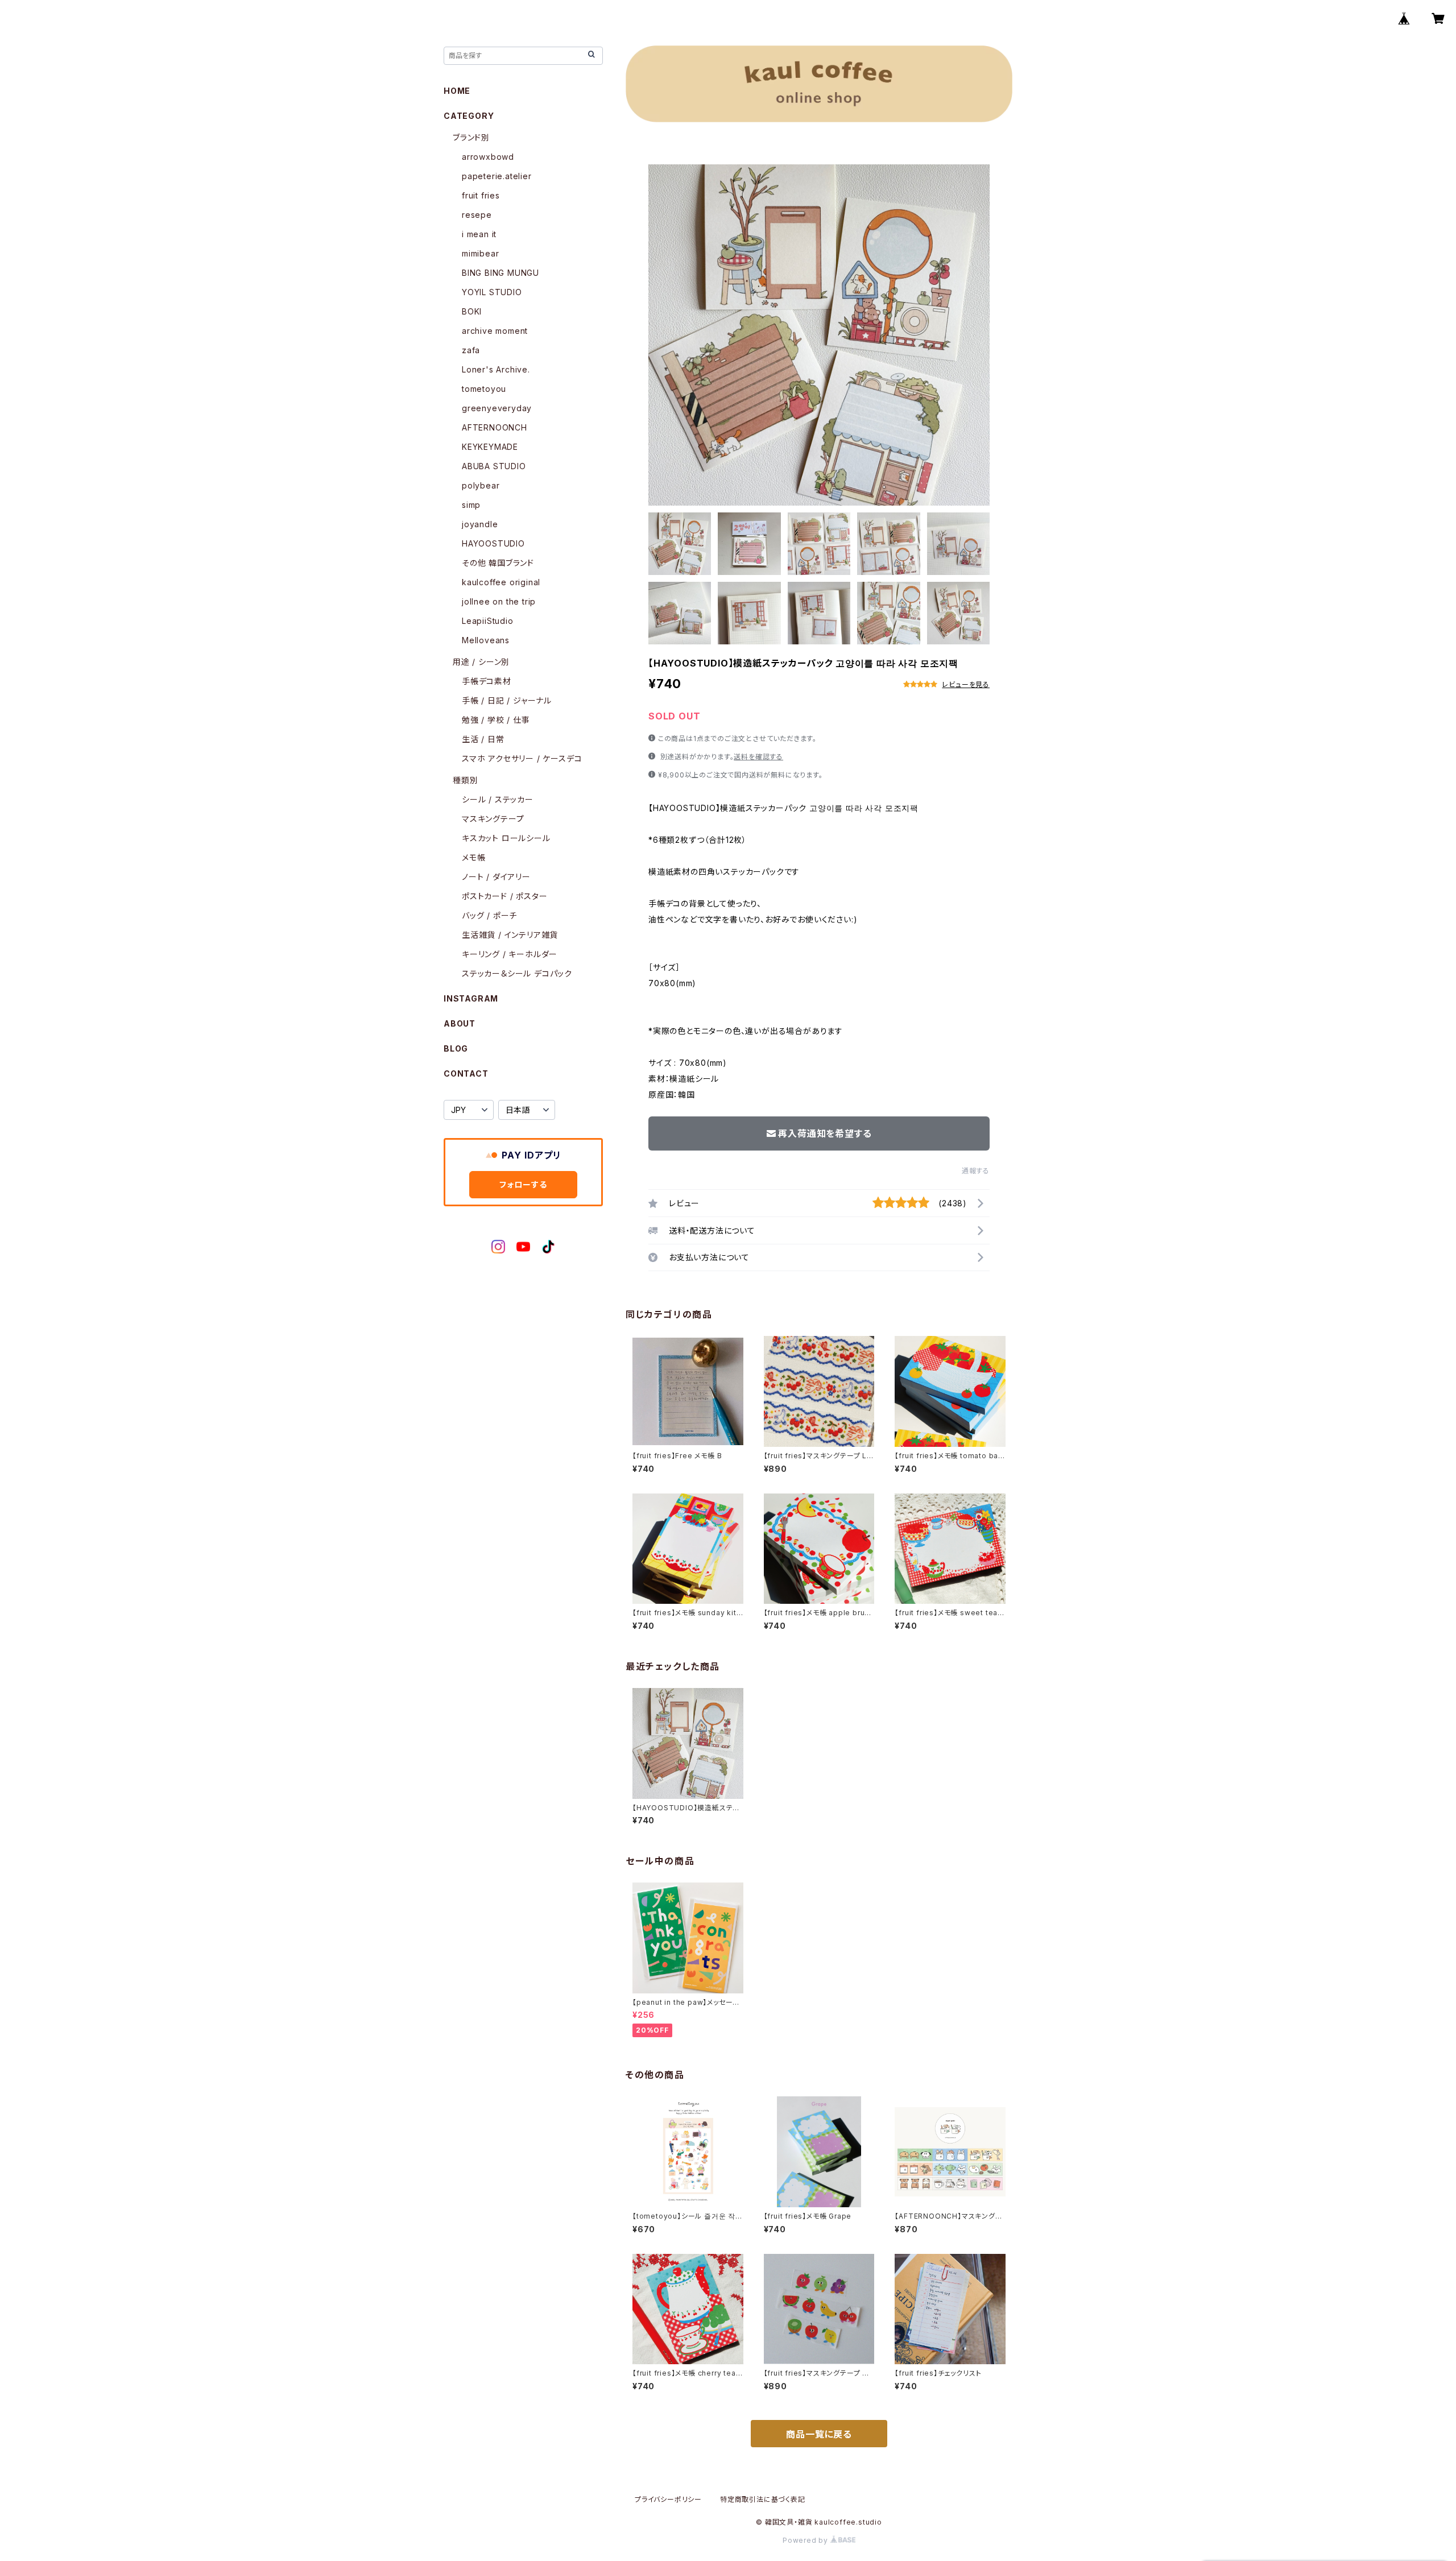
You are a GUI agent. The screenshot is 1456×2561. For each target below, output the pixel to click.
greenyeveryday (497, 408)
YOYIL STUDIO (492, 292)
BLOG (456, 1048)
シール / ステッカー (498, 799)
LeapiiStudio (488, 621)
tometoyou (484, 389)
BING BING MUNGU (500, 273)
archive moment (495, 331)
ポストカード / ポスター (504, 896)
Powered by (806, 2540)
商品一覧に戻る (819, 2434)
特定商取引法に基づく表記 (763, 2499)
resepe (477, 215)
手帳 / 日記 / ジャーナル (507, 700)
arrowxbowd (488, 157)
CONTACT (466, 1073)
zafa (471, 350)
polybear (481, 485)
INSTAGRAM (471, 998)
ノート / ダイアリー (496, 877)
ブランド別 (471, 137)
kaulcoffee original (501, 582)
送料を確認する (758, 757)
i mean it (479, 234)
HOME (457, 91)
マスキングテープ (493, 819)
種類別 (465, 780)
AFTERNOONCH (495, 427)
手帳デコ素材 (487, 681)
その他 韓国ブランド (498, 563)
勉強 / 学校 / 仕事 (496, 720)
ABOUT (460, 1023)
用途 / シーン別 (481, 662)
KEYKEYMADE (490, 447)
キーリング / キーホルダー (510, 954)
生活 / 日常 (483, 739)
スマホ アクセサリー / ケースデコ (522, 758)
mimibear (480, 253)
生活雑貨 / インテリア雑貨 (510, 935)
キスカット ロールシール (506, 838)
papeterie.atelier (497, 176)
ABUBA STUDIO (494, 466)
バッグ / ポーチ (489, 915)
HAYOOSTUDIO (493, 543)
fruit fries (481, 195)
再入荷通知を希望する (825, 1133)
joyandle (480, 524)
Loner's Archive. (496, 369)
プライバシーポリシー (668, 2499)
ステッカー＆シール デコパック (517, 973)
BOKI (472, 311)
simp (471, 505)
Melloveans (486, 640)
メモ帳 (473, 857)
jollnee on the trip (499, 601)
